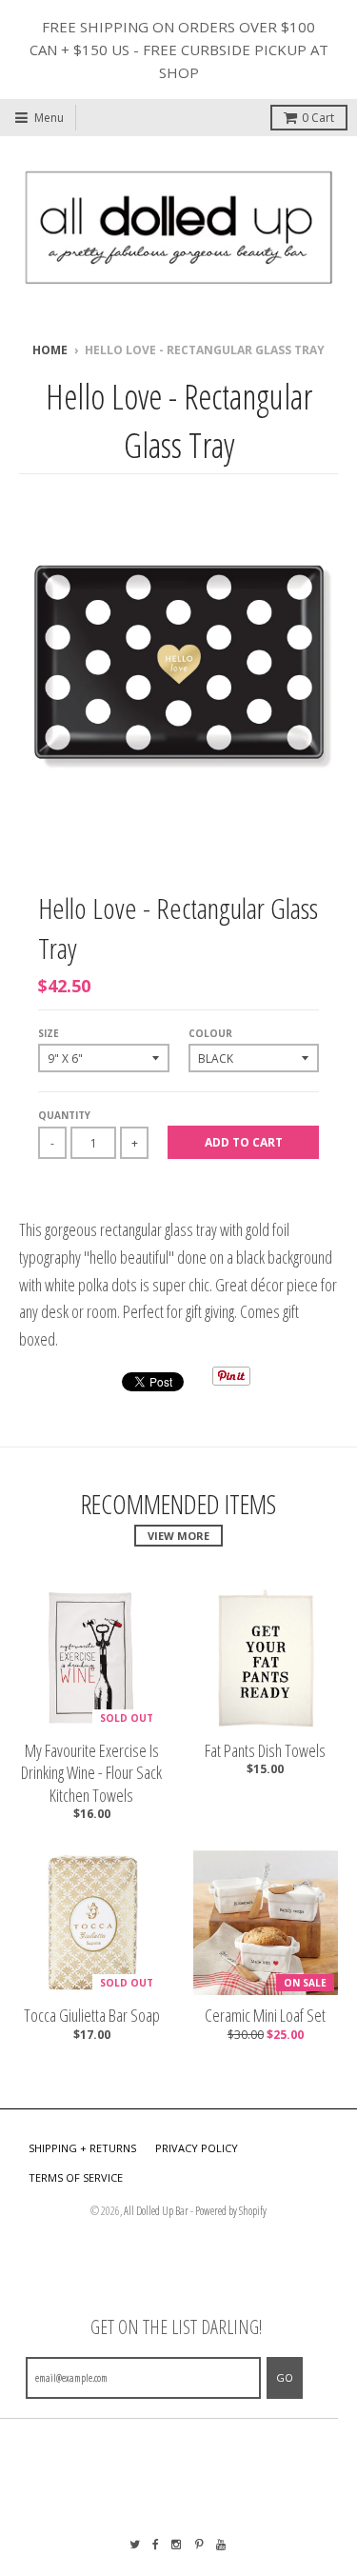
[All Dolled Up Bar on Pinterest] (199, 2544)
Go (285, 2377)
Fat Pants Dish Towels (265, 1751)
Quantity (64, 1115)
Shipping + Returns (82, 2148)
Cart (318, 118)
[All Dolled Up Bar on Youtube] (222, 2544)
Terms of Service (76, 2177)
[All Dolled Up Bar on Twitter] (135, 2544)
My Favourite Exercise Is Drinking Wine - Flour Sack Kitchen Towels (91, 1773)
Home (50, 350)
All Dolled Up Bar (156, 2211)
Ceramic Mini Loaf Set (265, 2016)
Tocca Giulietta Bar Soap (92, 2016)
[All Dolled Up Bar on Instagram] (177, 2544)
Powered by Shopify (231, 2211)
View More (178, 1536)
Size (49, 1033)
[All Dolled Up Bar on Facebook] (156, 2544)
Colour (210, 1033)
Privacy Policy (197, 2148)
